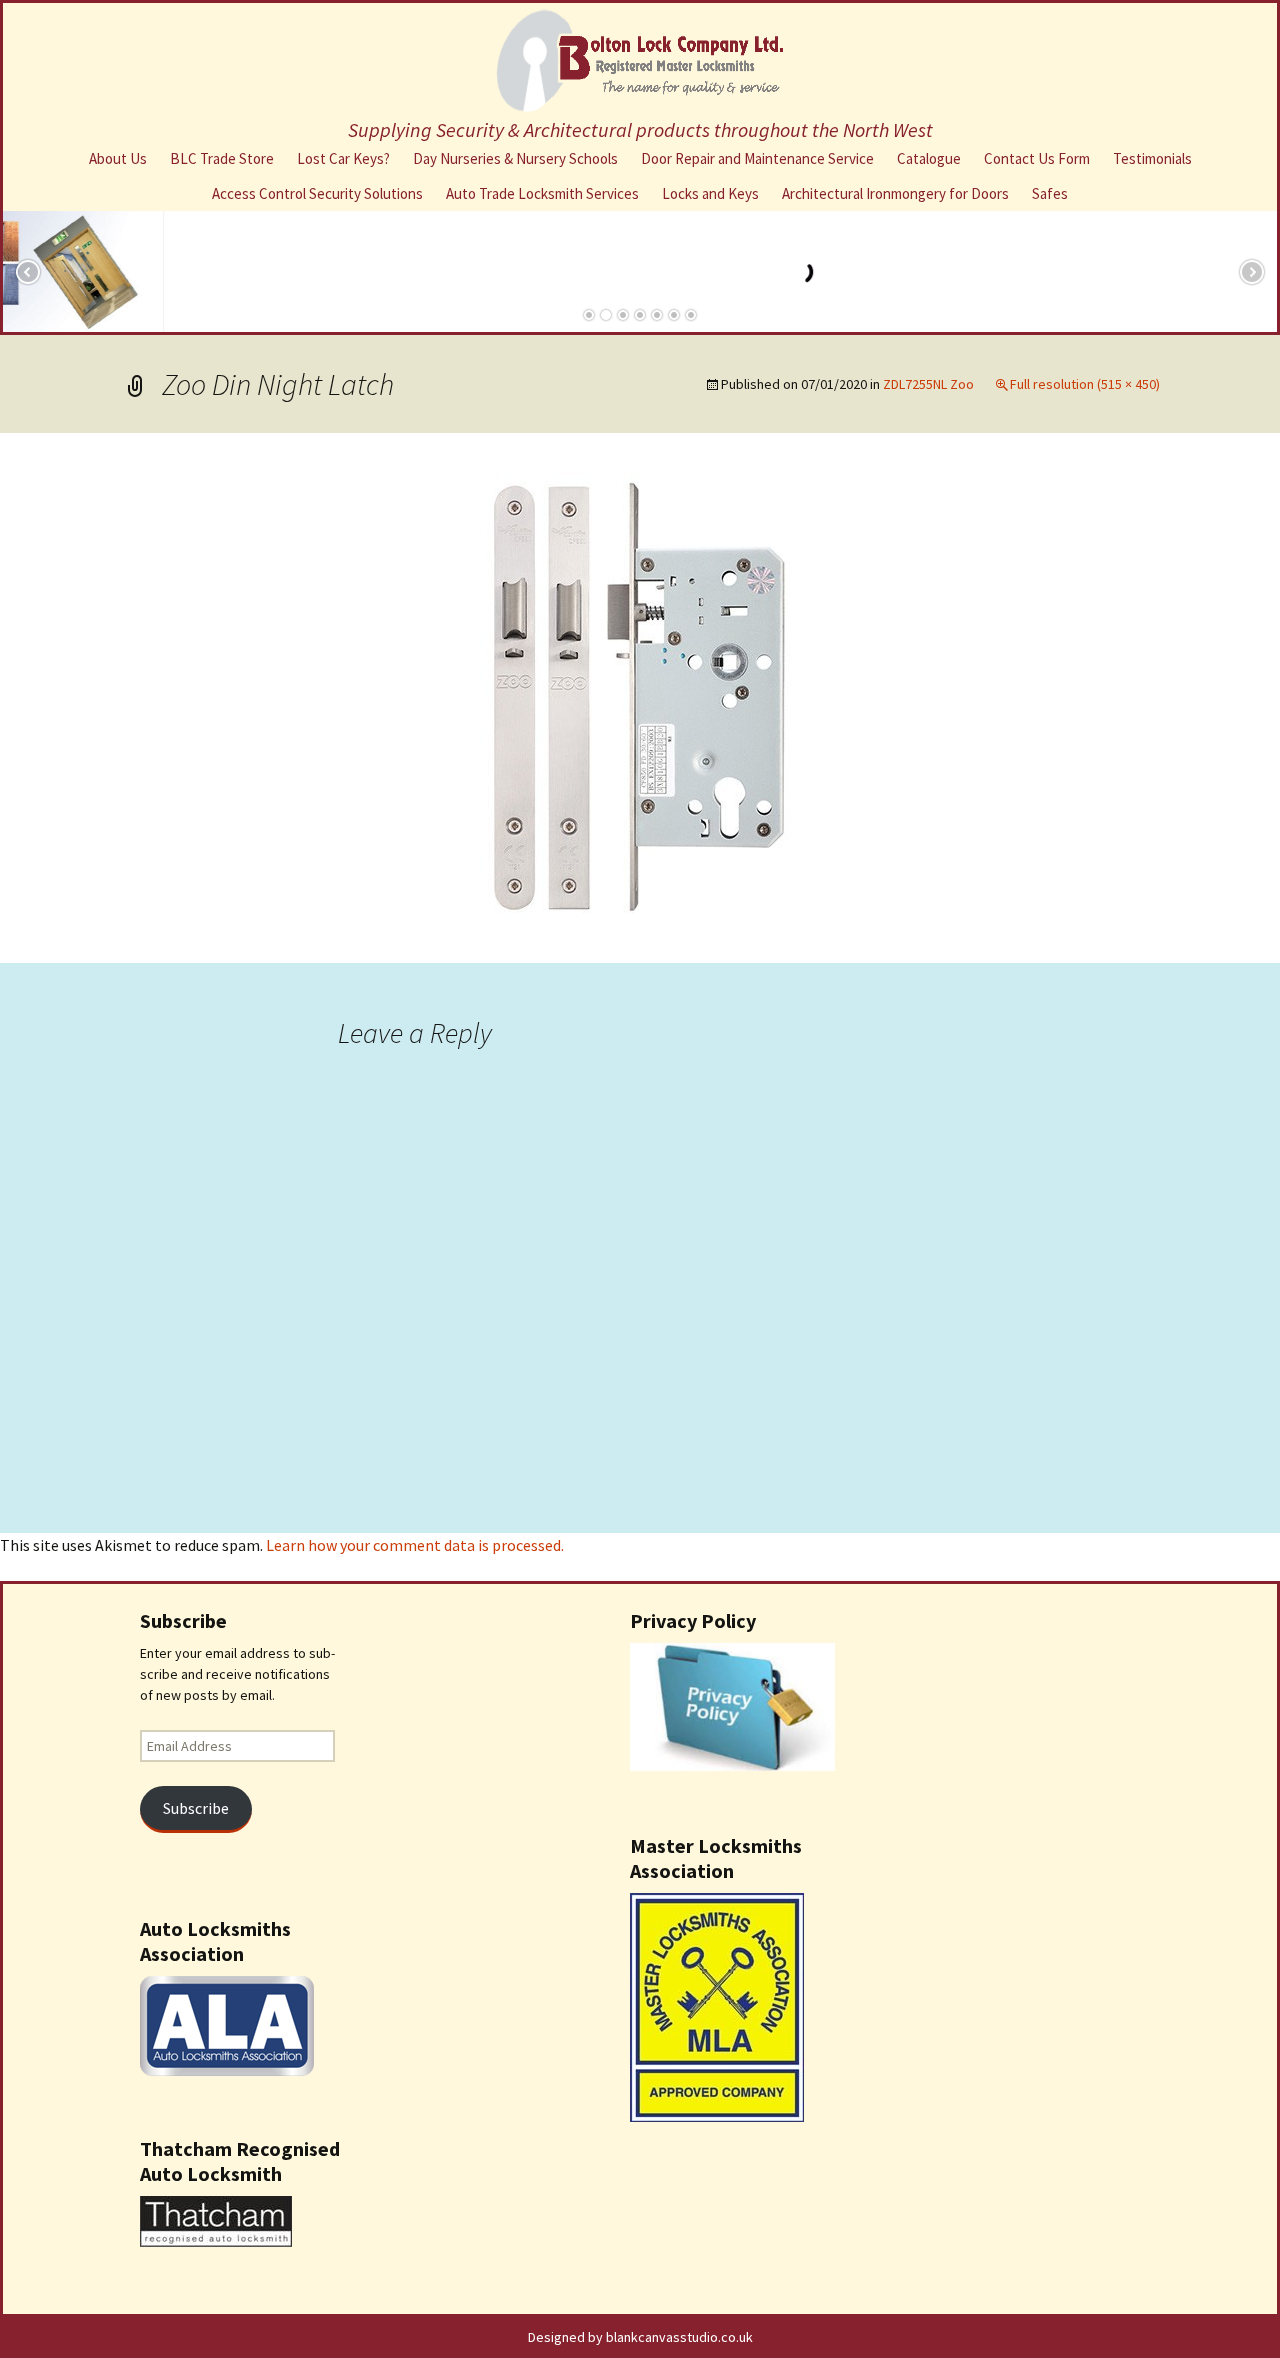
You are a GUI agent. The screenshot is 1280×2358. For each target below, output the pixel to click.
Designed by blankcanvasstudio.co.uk (640, 2337)
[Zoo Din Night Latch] (640, 696)
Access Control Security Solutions (317, 193)
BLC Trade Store (222, 158)
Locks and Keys (710, 193)
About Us (118, 158)
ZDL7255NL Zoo (928, 384)
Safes (1050, 193)
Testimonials (1152, 158)
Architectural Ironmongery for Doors (895, 193)
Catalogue (929, 158)
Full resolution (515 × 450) (1085, 384)
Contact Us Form (1037, 158)
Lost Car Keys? (343, 158)
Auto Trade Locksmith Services (542, 193)
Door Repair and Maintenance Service (757, 158)
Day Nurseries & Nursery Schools (515, 158)
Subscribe (196, 1808)
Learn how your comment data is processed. (415, 1545)
